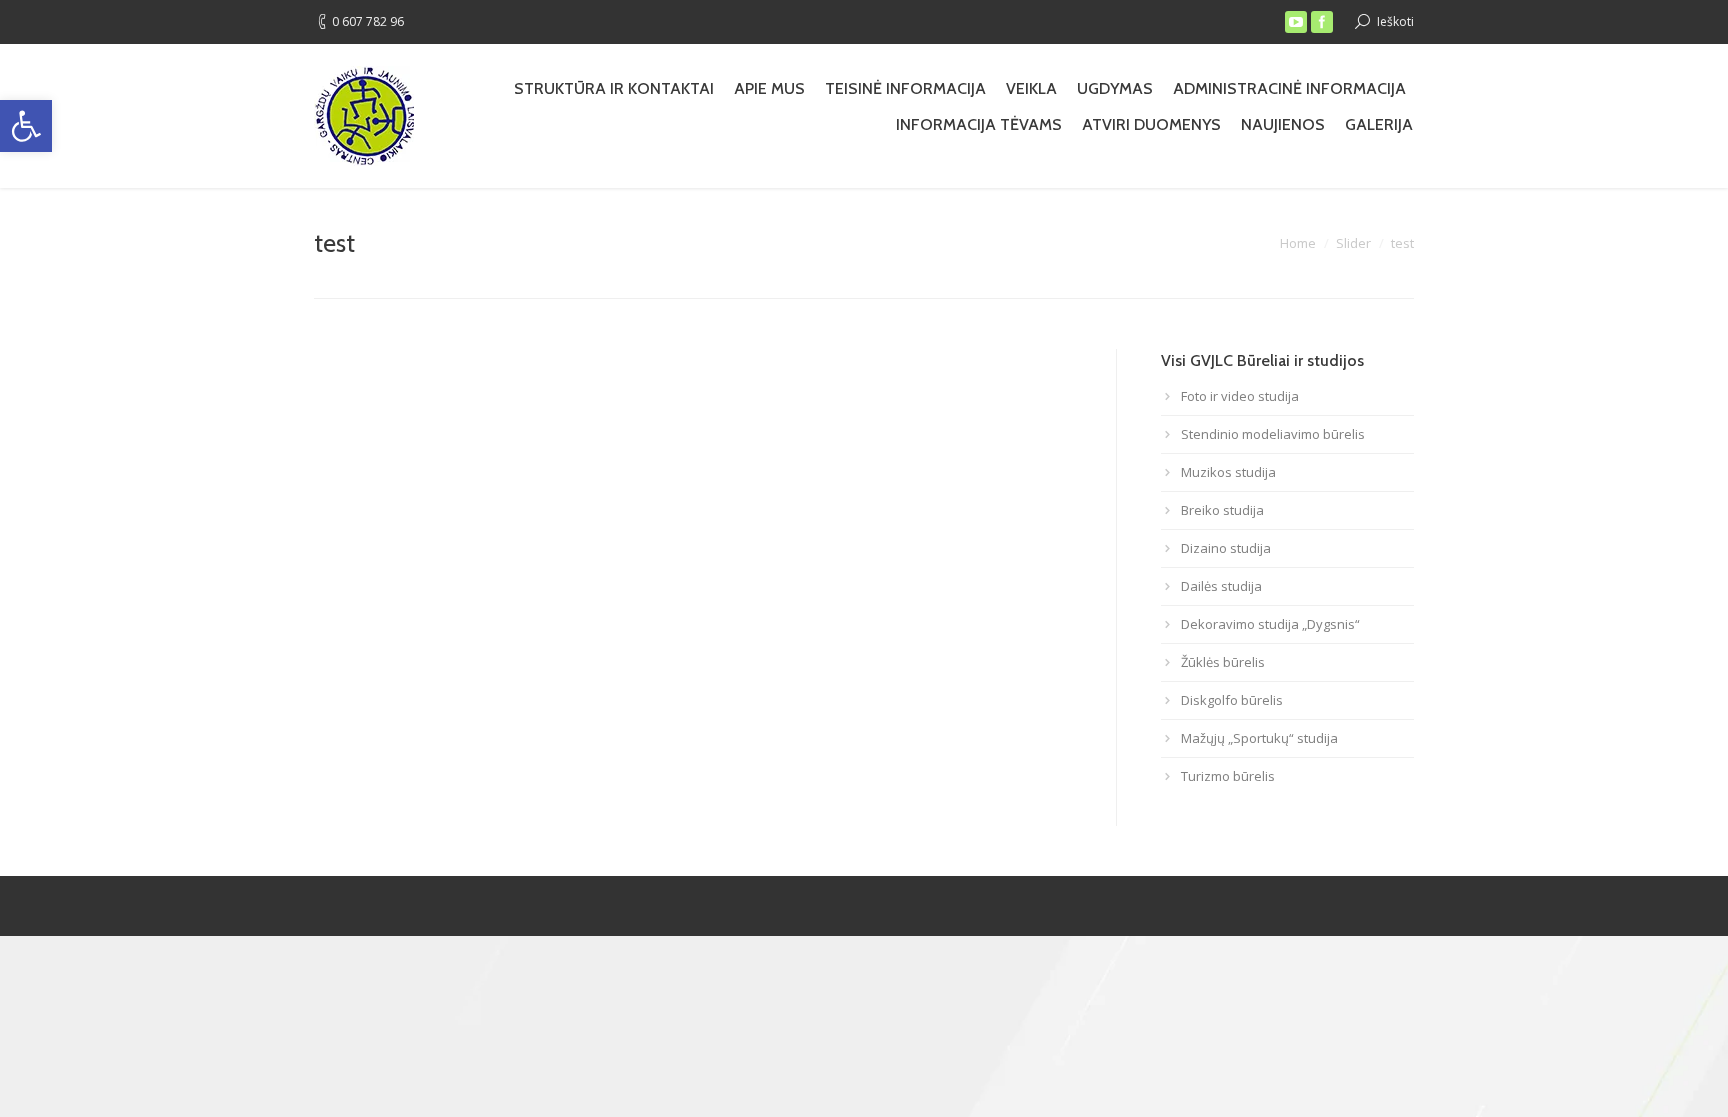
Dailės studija (1221, 586)
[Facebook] (1322, 22)
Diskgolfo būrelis (1232, 700)
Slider (1353, 243)
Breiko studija (1222, 510)
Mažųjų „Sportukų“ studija (1259, 738)
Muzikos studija (1228, 472)
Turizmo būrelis (1228, 776)
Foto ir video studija (1240, 396)
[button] (26, 126)
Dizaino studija (1226, 548)
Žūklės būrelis (1223, 662)
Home (1298, 243)
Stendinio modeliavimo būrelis (1273, 434)
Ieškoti (1395, 21)
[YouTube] (1296, 22)
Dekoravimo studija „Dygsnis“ (1270, 624)
